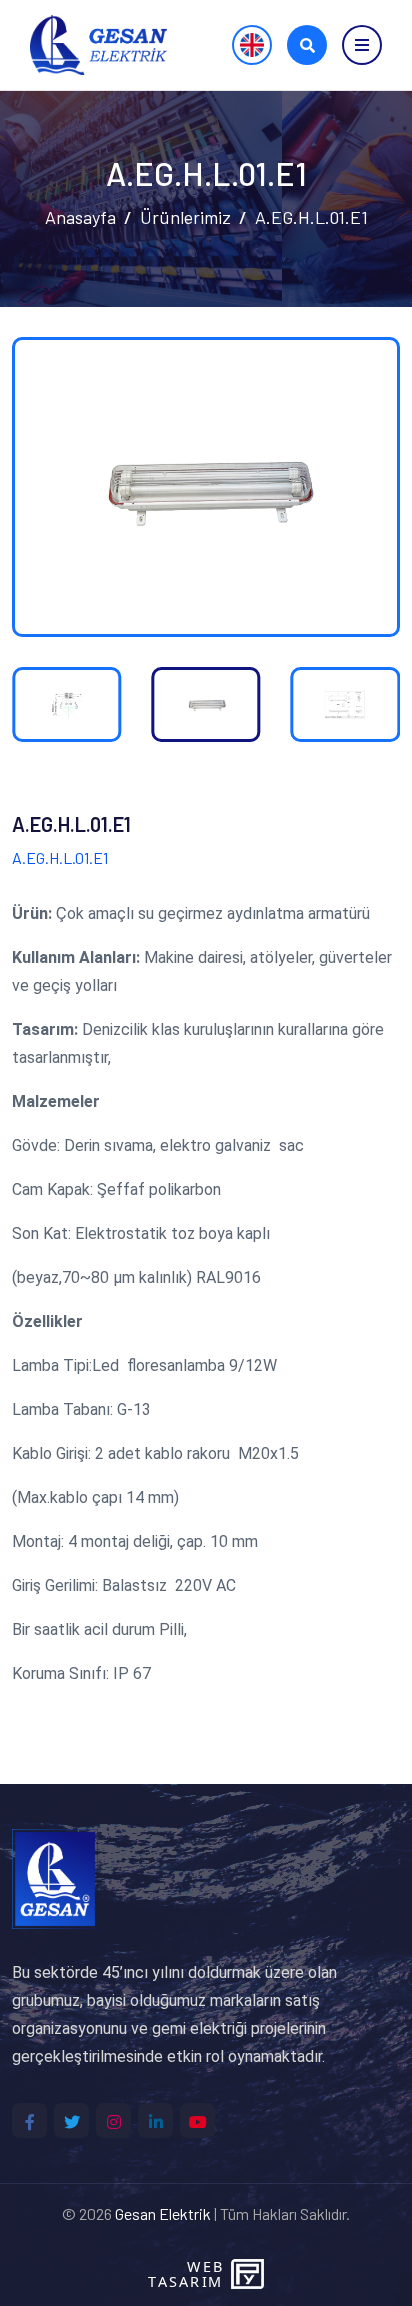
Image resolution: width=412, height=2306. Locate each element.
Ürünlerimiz (185, 217)
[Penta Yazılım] (250, 2274)
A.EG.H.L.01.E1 (311, 217)
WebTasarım (185, 2274)
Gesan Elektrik (163, 2213)
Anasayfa (80, 217)
